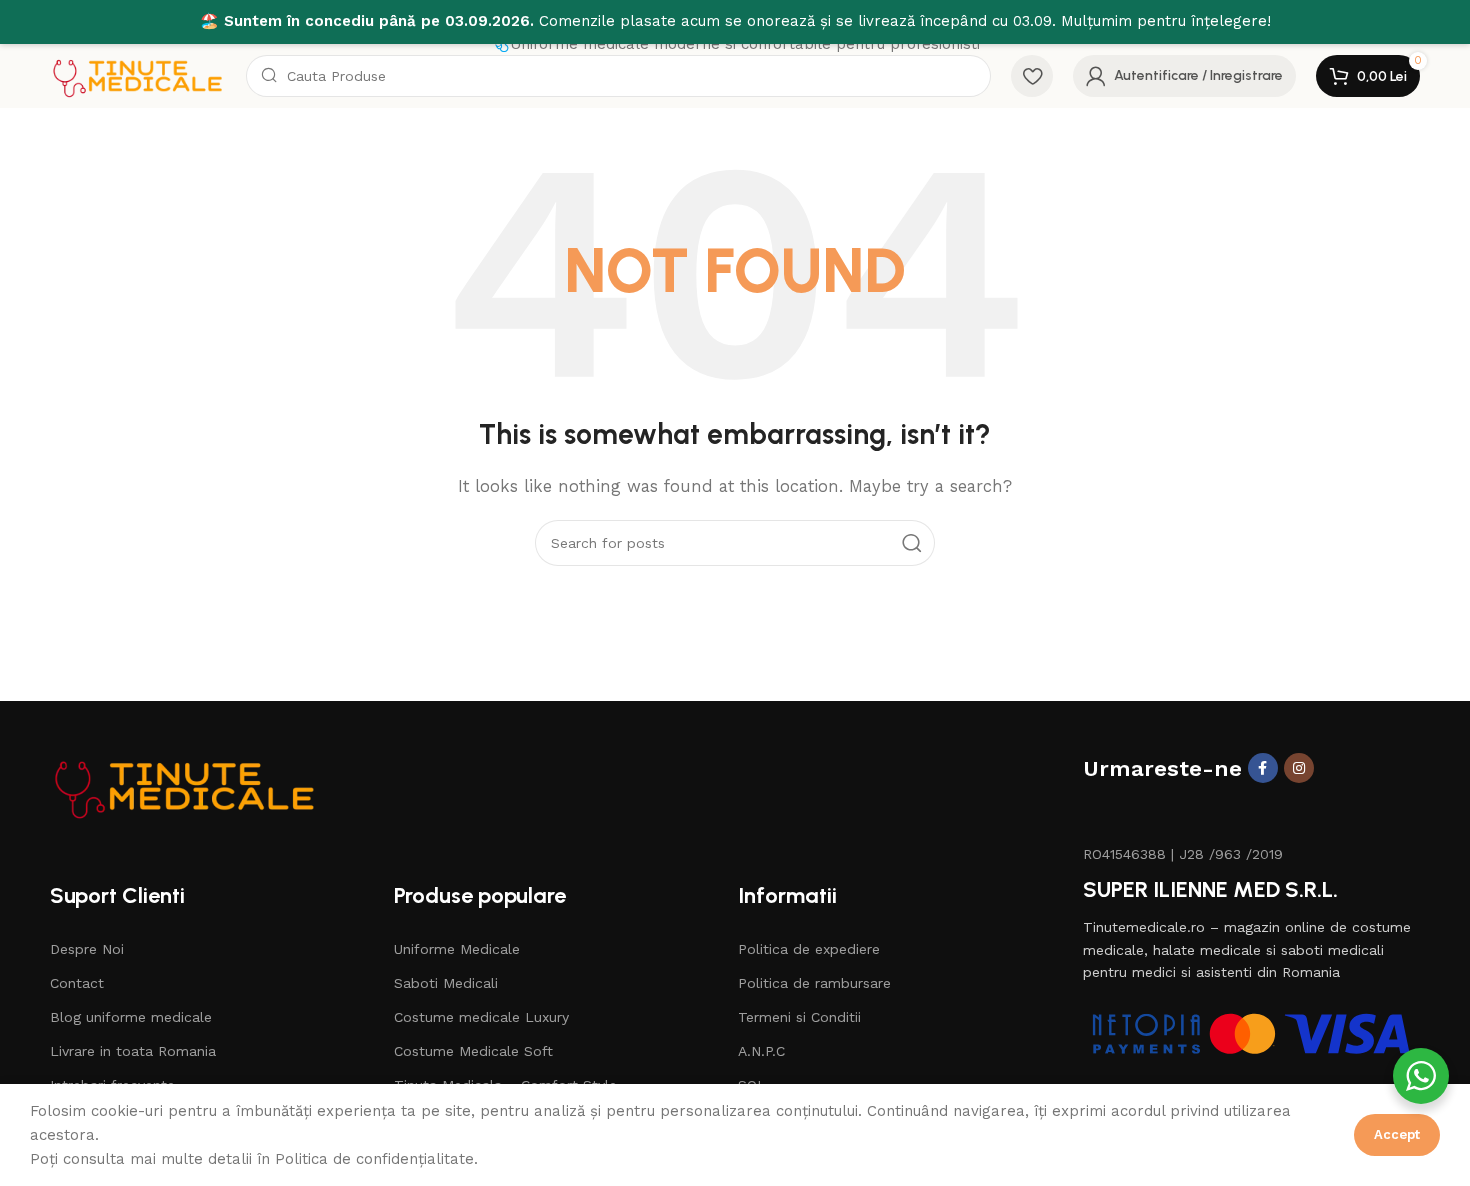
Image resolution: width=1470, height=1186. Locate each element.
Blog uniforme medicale (131, 1017)
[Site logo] (138, 75)
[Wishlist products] (1032, 76)
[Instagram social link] (1299, 768)
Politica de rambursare (814, 983)
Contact (77, 983)
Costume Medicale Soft (473, 1051)
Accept (1397, 1134)
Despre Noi (87, 949)
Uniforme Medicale (457, 949)
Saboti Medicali (446, 983)
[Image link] (185, 785)
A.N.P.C (761, 1051)
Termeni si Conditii (799, 1017)
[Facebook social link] (1263, 768)
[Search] (912, 543)
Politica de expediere (809, 949)
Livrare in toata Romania (133, 1051)
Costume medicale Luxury (481, 1017)
